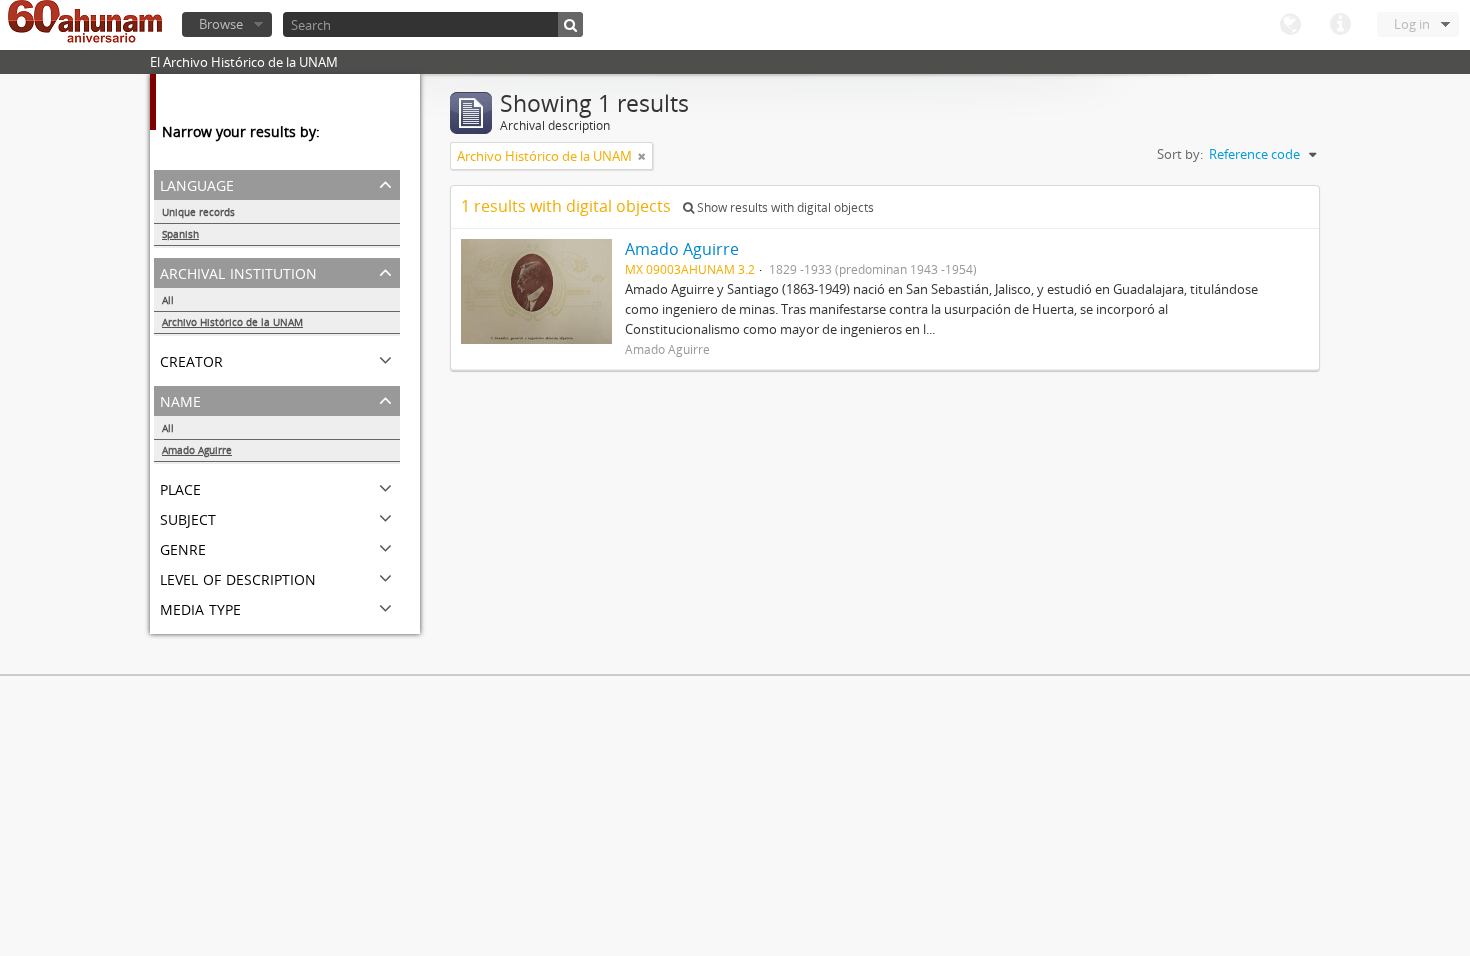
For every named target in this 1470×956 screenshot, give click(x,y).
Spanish (180, 234)
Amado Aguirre (197, 450)
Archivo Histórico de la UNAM (232, 322)
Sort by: (1180, 154)
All (168, 300)
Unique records (198, 212)
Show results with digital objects (784, 207)
